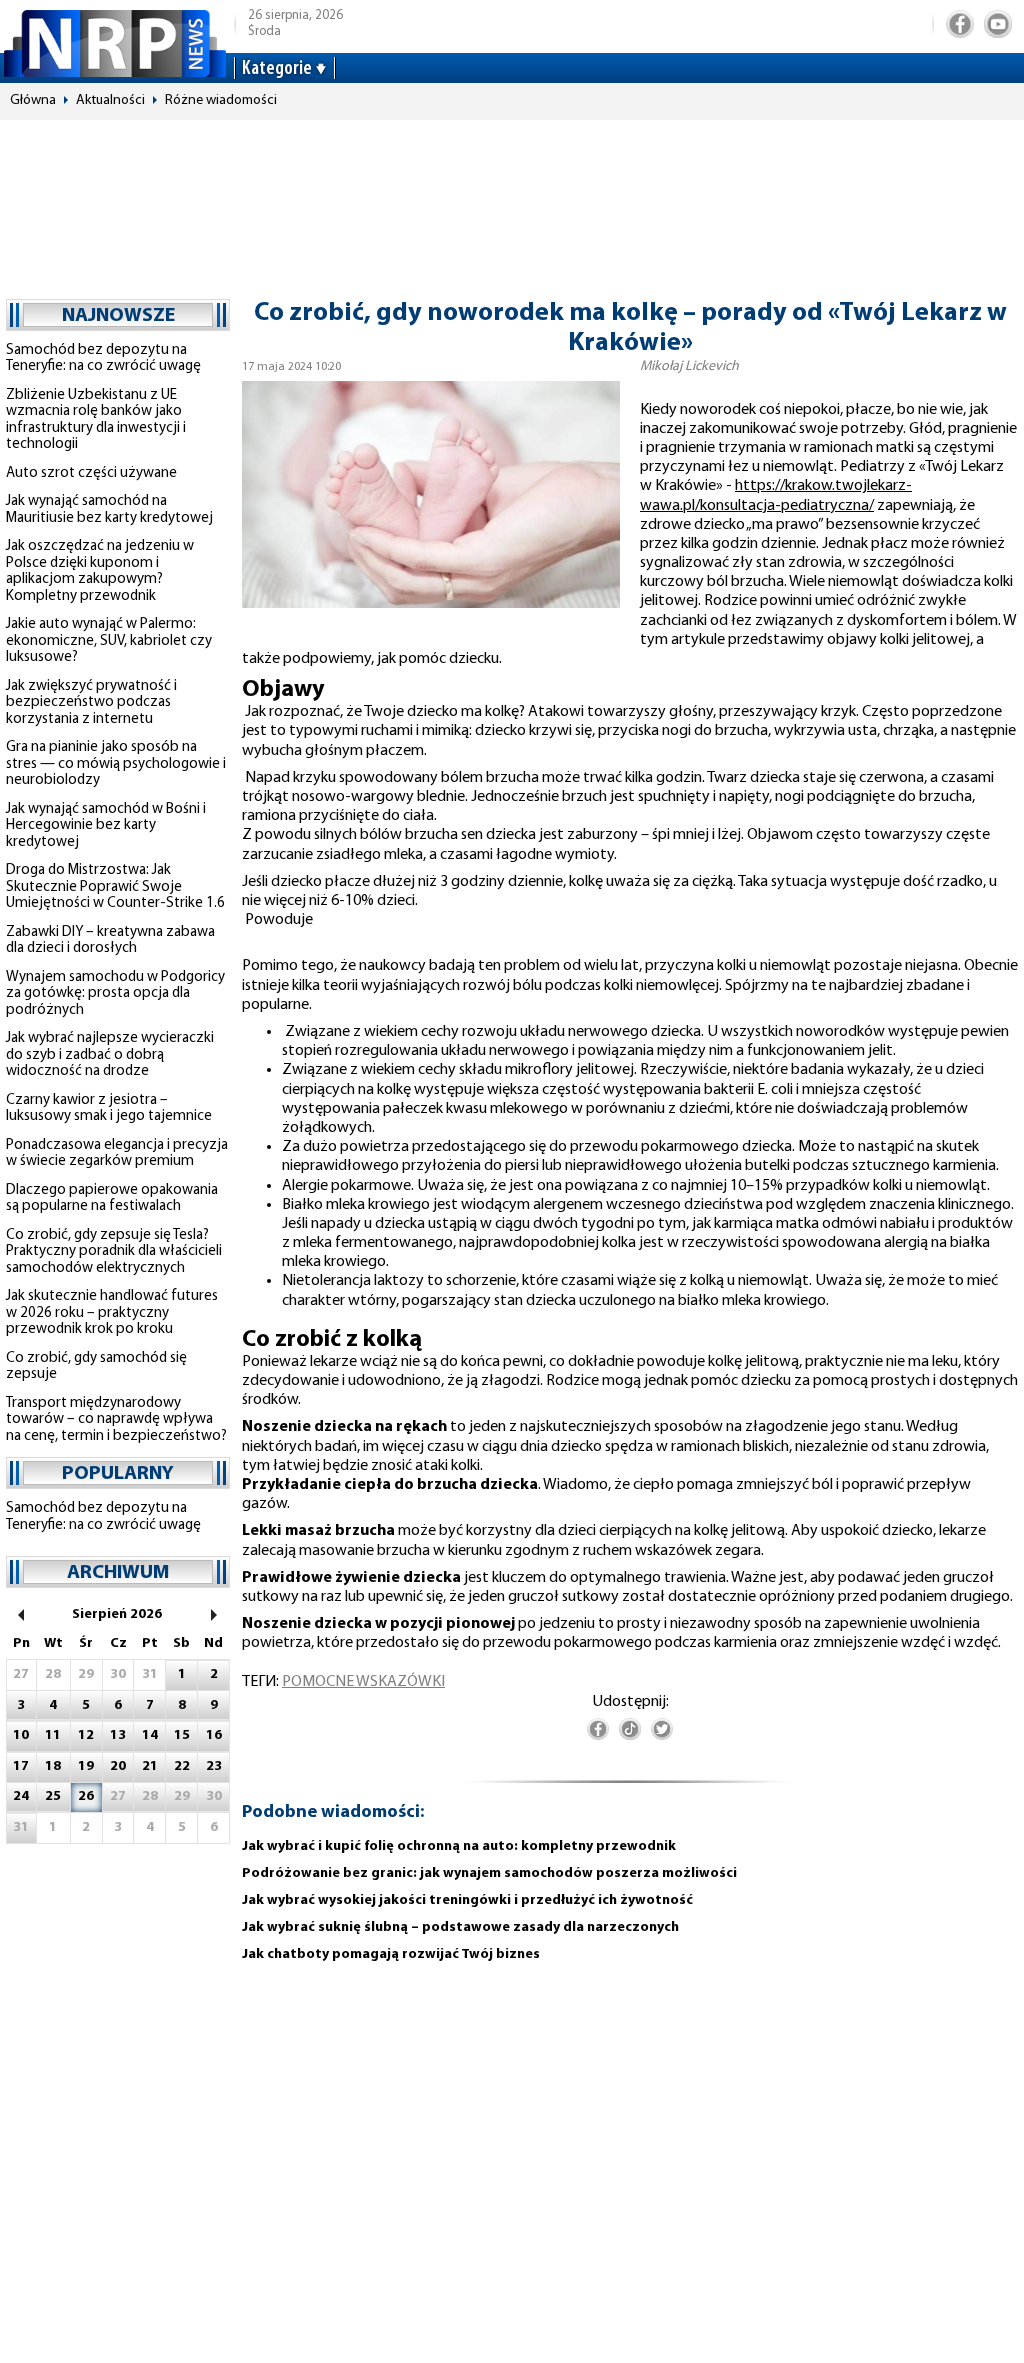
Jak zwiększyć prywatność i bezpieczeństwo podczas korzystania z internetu (91, 703)
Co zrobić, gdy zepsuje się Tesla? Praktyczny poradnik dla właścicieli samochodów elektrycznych (114, 1252)
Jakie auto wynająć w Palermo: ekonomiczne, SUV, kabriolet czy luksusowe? (109, 641)
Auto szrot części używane (91, 473)
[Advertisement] (512, 200)
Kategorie (277, 69)
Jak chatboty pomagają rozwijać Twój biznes (391, 1954)
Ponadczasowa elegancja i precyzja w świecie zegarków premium (117, 1154)
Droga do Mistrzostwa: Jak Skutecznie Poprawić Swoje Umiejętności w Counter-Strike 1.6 (115, 887)
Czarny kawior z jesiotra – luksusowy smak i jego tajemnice (109, 1109)
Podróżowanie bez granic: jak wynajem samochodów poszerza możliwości (489, 1873)
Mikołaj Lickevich (689, 366)
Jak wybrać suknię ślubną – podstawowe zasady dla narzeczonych (460, 1927)
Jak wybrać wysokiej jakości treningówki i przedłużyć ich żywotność (467, 1900)
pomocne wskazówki (363, 1682)
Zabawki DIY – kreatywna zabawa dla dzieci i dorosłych (110, 941)
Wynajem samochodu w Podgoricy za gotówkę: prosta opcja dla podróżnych (115, 994)
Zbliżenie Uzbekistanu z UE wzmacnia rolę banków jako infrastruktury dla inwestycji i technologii (96, 420)
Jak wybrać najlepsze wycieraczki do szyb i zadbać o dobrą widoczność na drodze (110, 1055)
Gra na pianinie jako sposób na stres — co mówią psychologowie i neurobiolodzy (116, 764)
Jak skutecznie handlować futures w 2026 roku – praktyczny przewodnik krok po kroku (112, 1313)
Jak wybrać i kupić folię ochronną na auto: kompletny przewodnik (459, 1846)
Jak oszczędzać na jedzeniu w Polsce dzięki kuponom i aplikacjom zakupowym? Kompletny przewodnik (100, 571)
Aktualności (110, 100)
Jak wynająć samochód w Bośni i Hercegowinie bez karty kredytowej (106, 826)
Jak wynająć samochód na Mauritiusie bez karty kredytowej (109, 510)
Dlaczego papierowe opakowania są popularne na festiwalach (112, 1199)
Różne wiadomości (221, 100)
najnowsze (118, 316)
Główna (33, 100)
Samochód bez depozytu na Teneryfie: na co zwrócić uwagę (103, 359)
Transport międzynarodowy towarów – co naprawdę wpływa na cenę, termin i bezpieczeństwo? (116, 1420)
